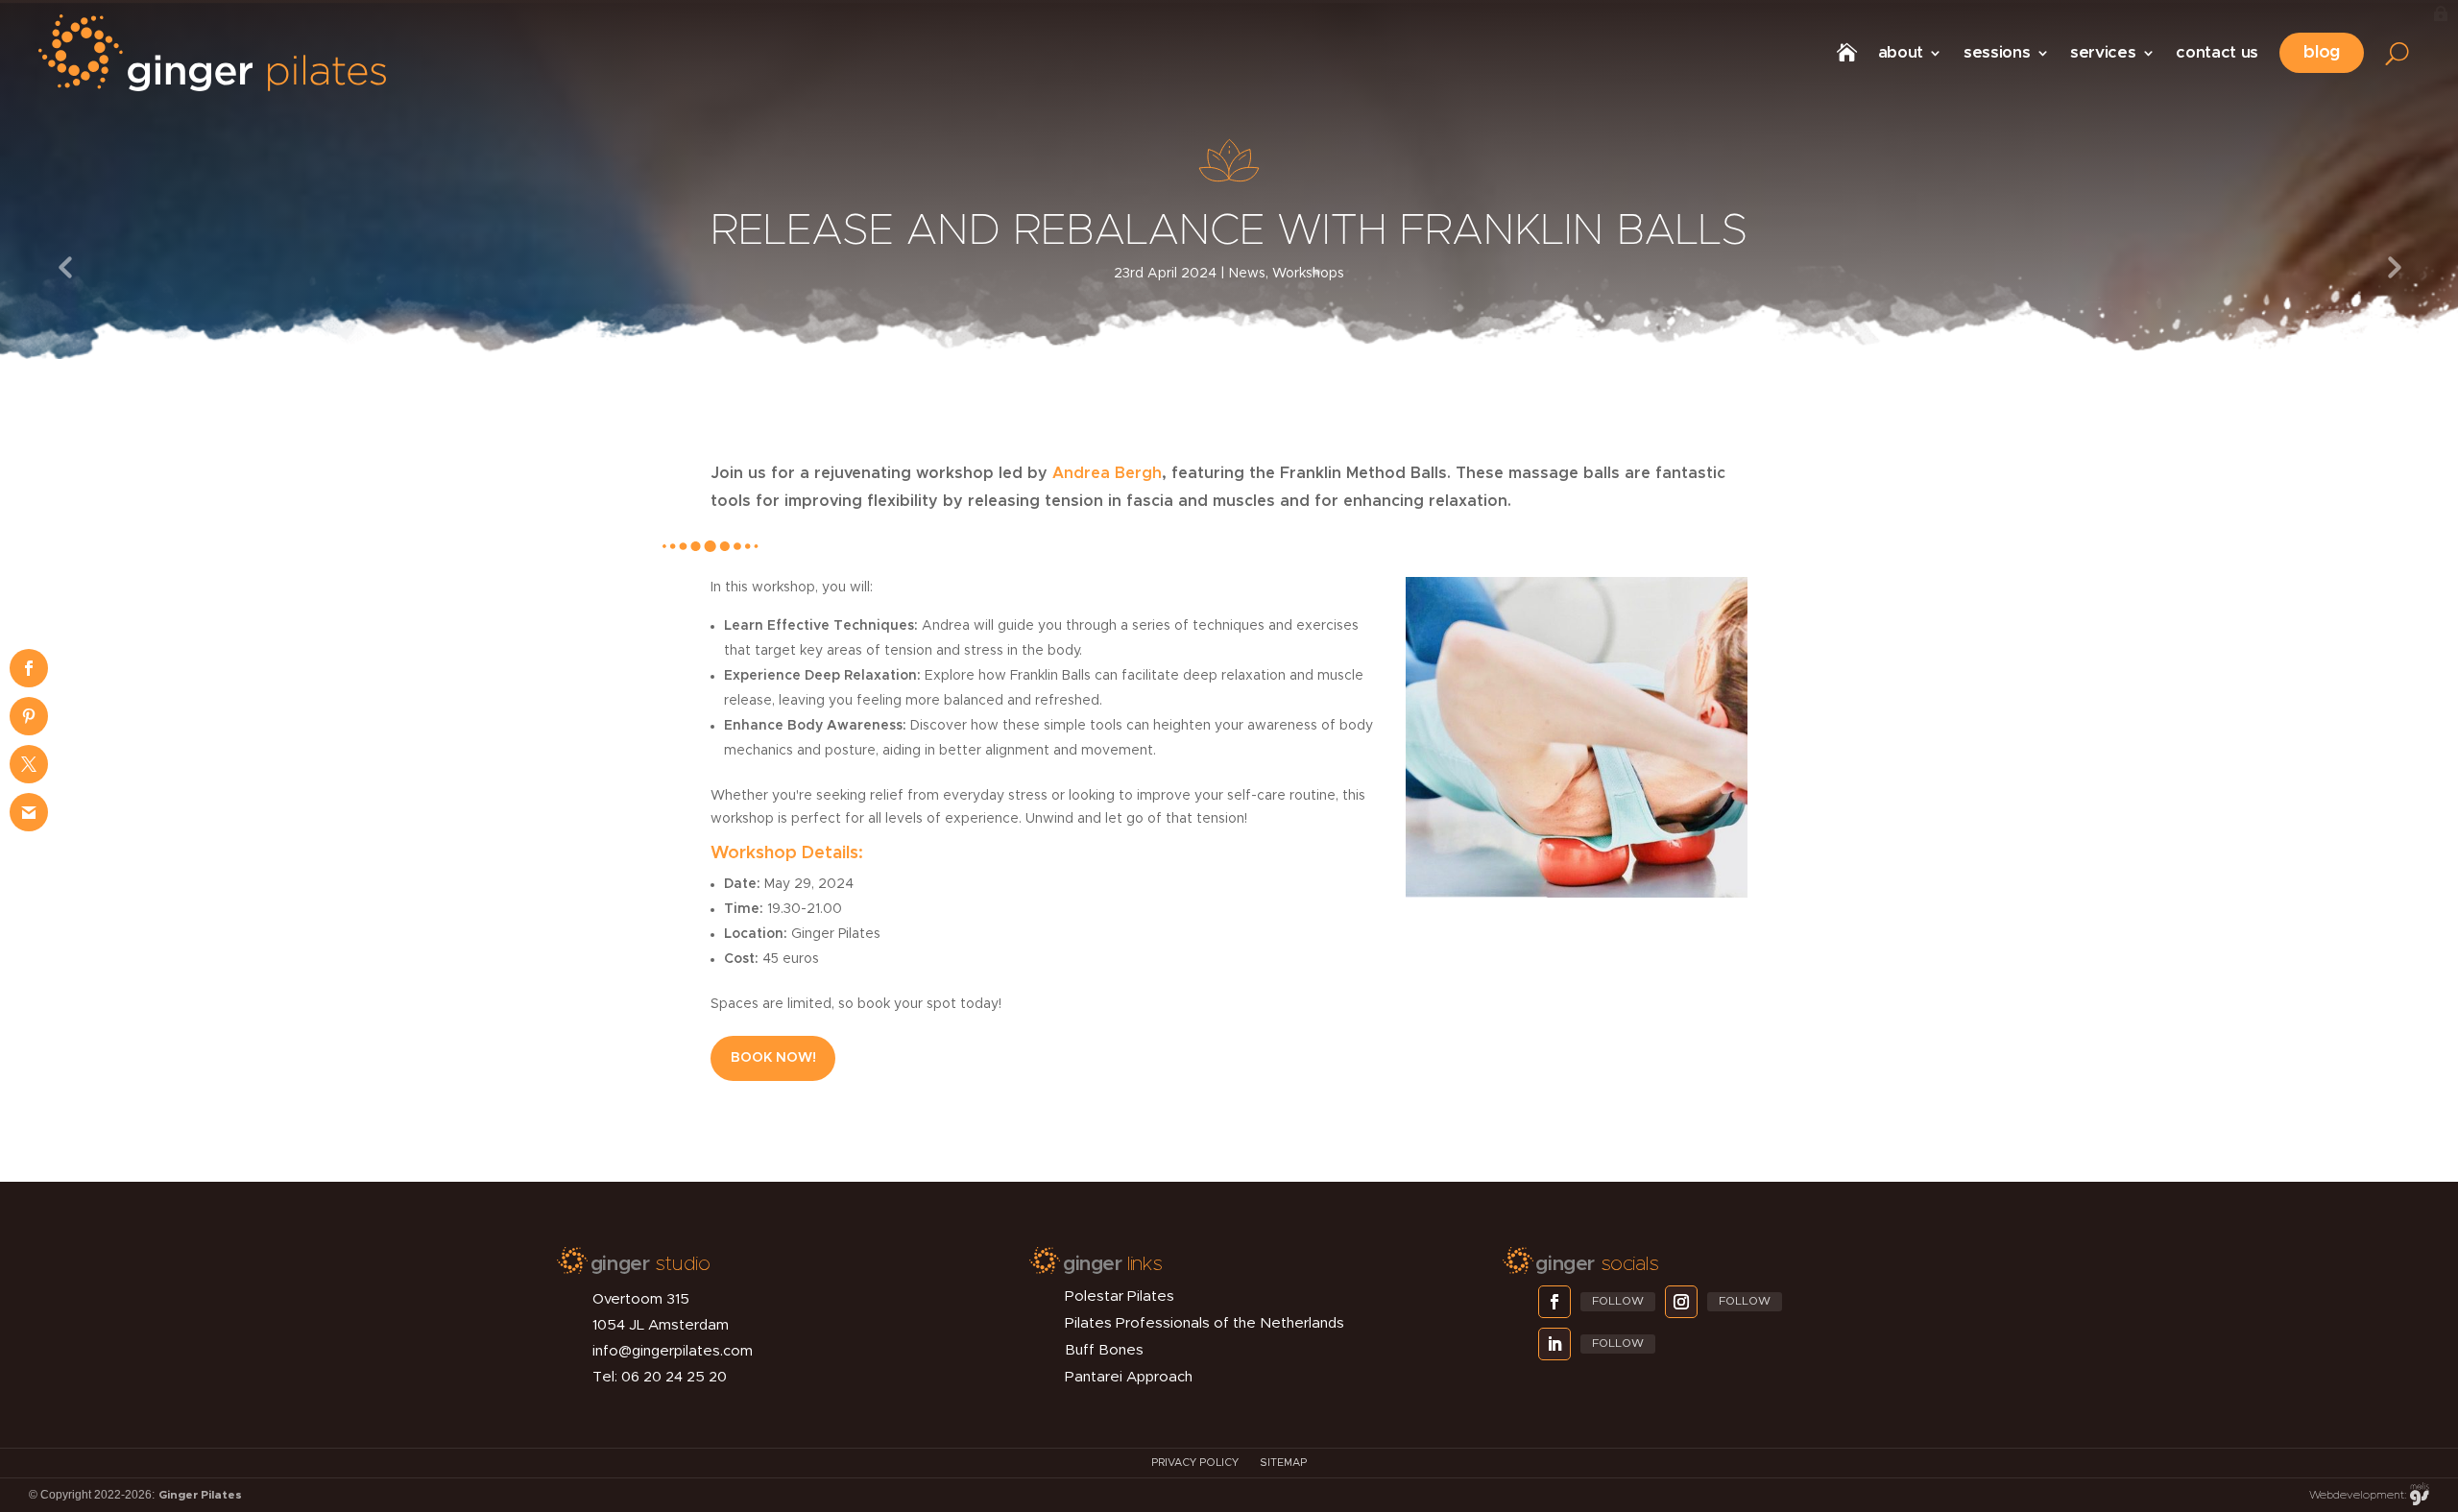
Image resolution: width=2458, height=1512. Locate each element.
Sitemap (1283, 1463)
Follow (1618, 1301)
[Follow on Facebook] (1554, 1302)
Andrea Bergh (1107, 473)
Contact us (2217, 52)
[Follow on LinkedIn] (1554, 1344)
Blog (2322, 53)
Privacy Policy (1195, 1463)
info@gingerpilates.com (673, 1351)
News (1247, 274)
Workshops (1308, 274)
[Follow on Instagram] (1681, 1302)
